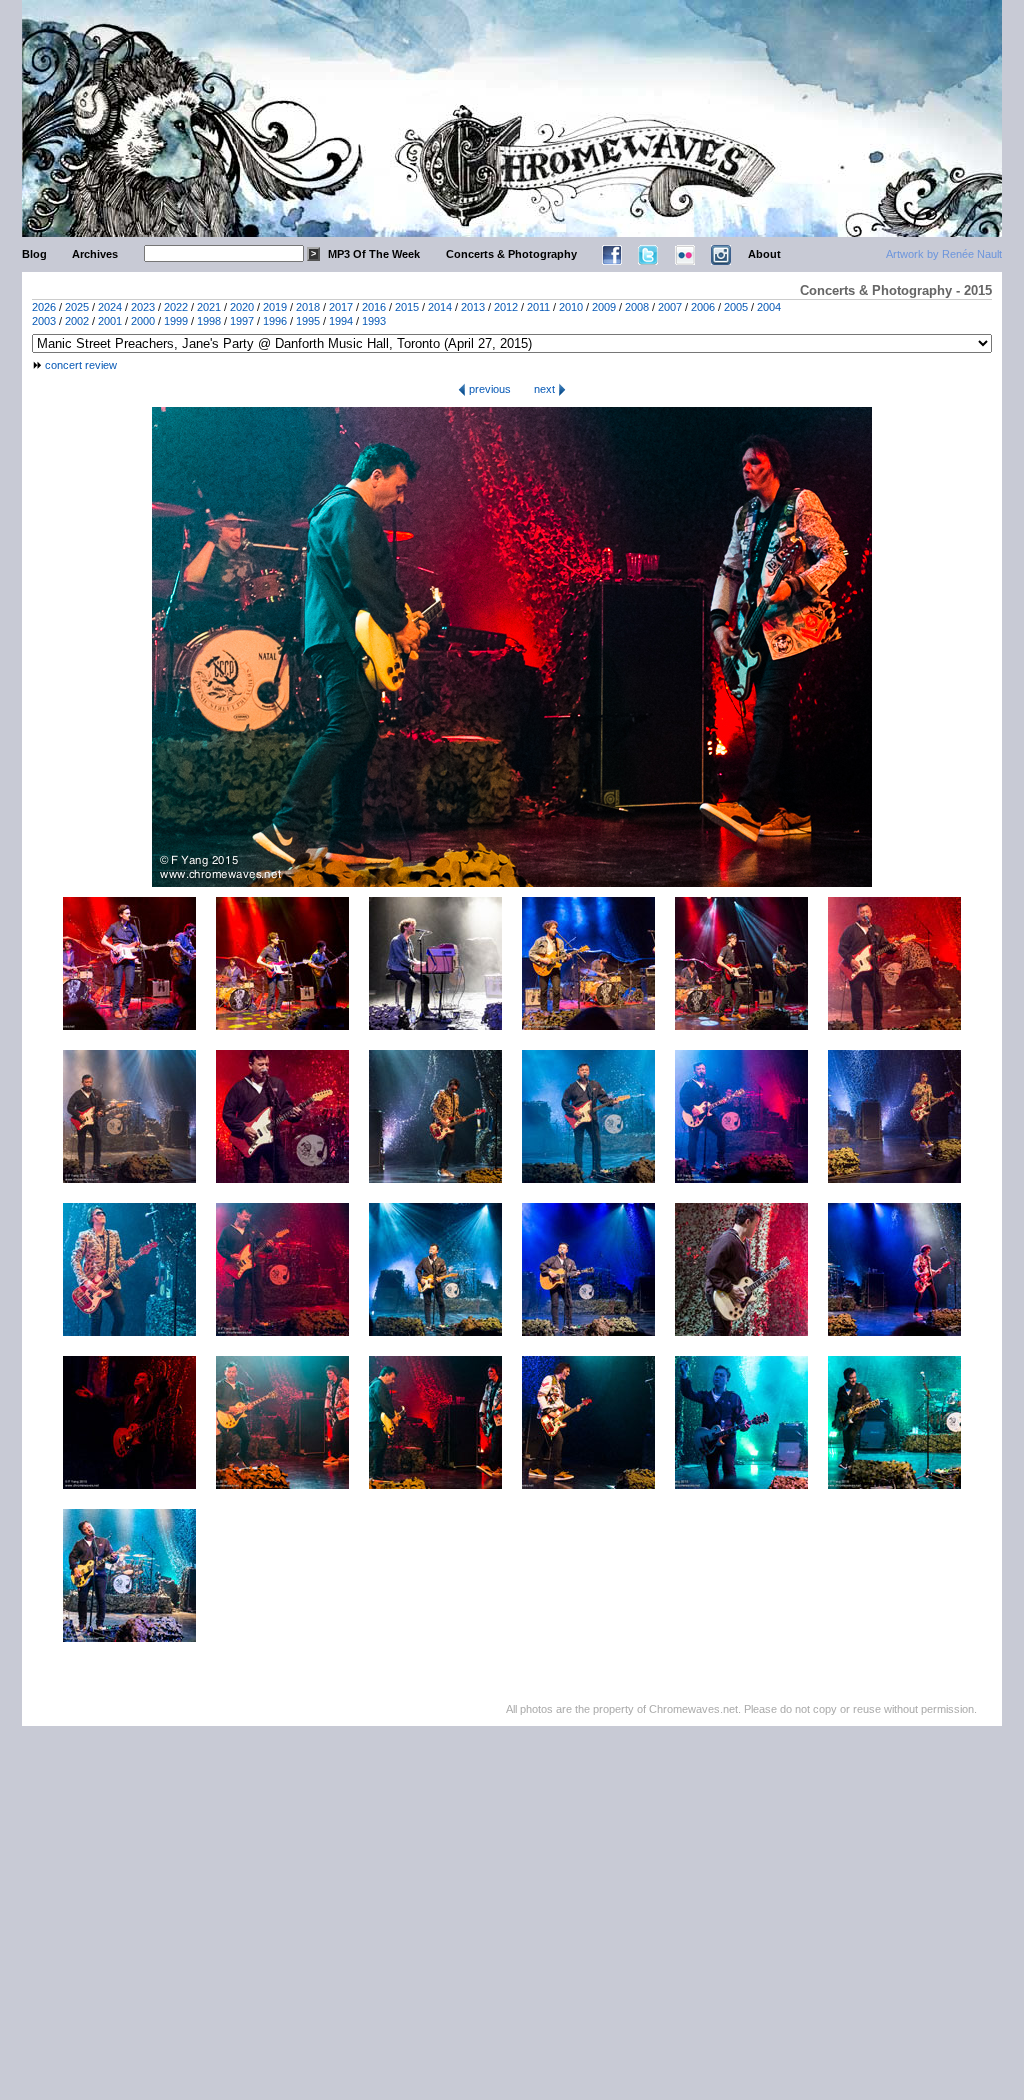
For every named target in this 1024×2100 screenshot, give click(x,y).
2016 (374, 307)
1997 (242, 321)
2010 (571, 307)
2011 (538, 307)
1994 (341, 321)
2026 (44, 307)
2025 (77, 307)
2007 (670, 307)
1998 (209, 321)
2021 (209, 307)
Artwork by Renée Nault (944, 254)
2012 (506, 307)
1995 (308, 321)
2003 (44, 321)
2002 (77, 321)
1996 (275, 321)
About (764, 254)
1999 (176, 321)
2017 (341, 307)
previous (488, 389)
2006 (703, 307)
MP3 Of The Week (374, 254)
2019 (275, 307)
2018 (308, 307)
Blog (34, 254)
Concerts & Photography (511, 254)
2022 (176, 307)
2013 (473, 307)
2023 (143, 307)
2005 (736, 307)
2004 (769, 307)
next (546, 389)
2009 (604, 307)
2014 (440, 307)
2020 (242, 307)
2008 (637, 307)
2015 (407, 307)
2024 (110, 307)
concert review (81, 365)
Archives (95, 254)
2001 (110, 321)
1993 (374, 321)
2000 (143, 321)
